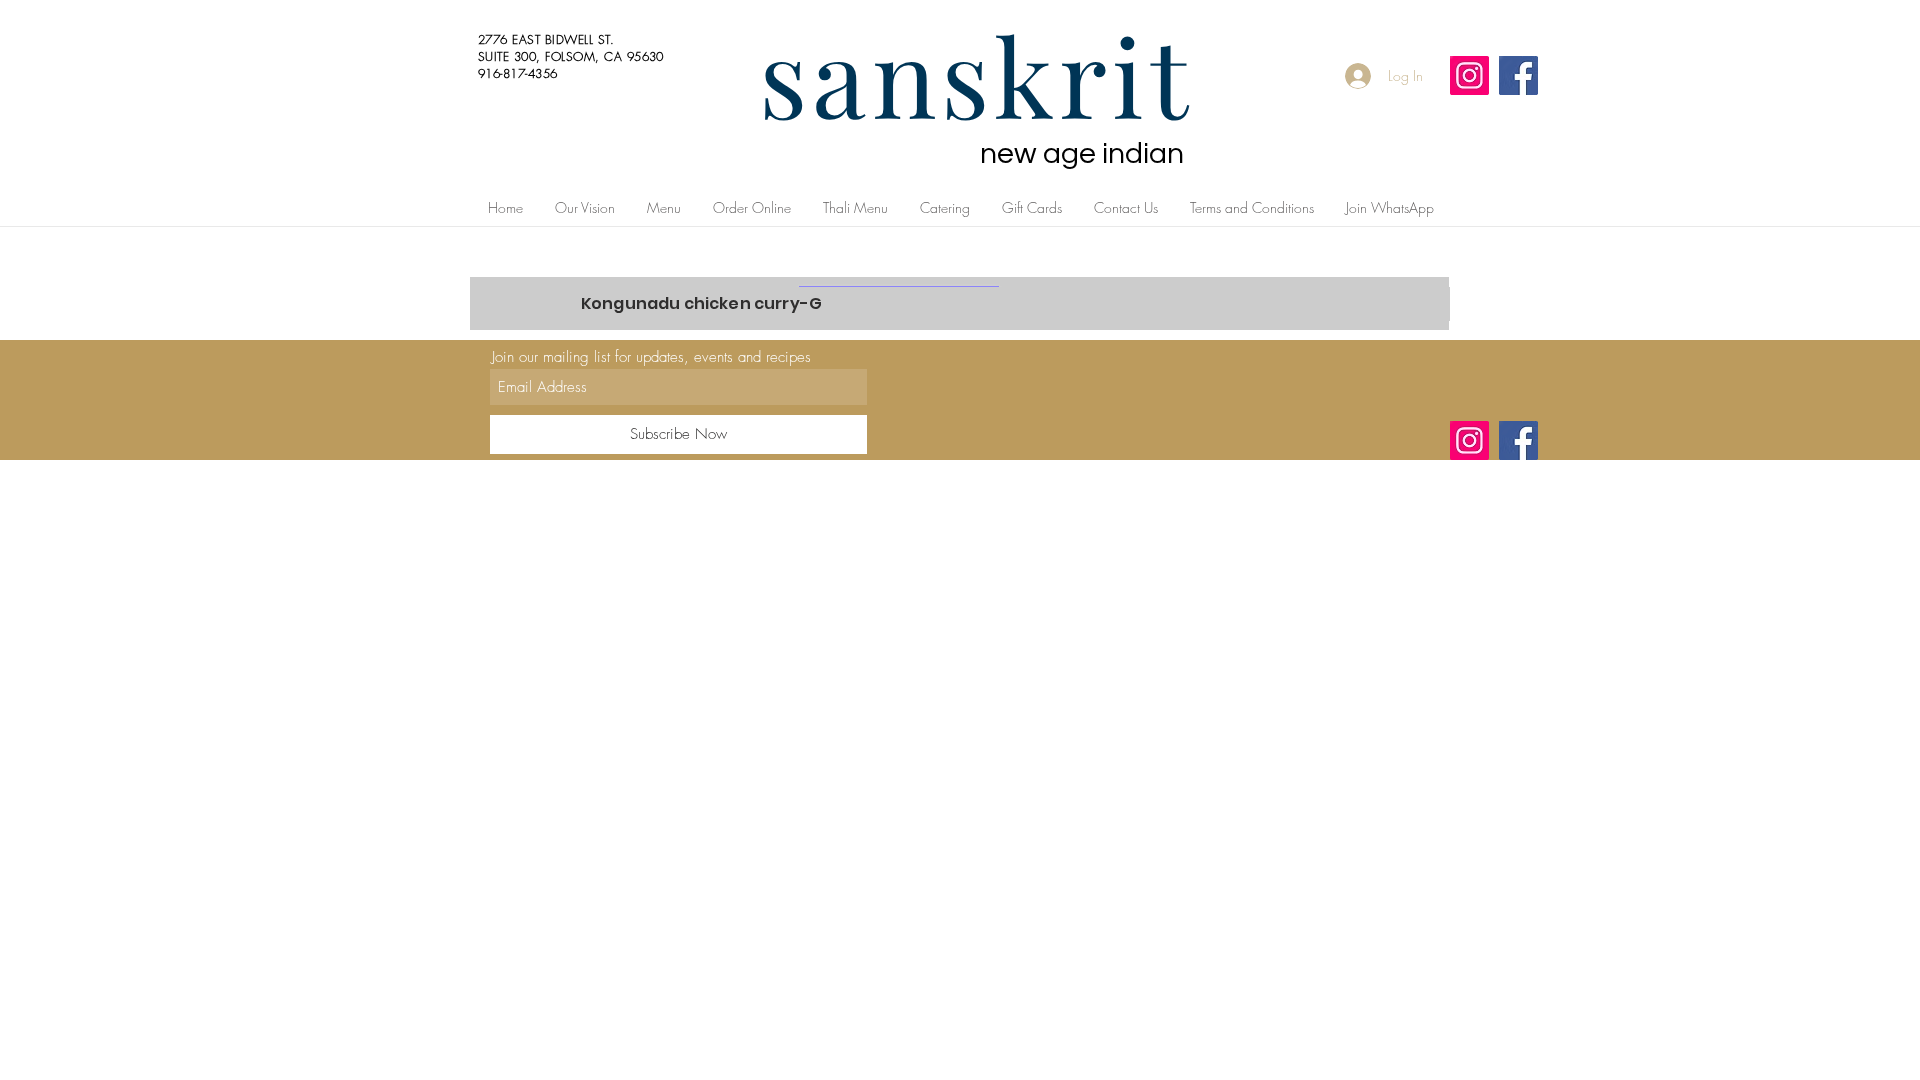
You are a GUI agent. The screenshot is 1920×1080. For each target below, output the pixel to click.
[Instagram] (1469, 75)
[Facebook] (1518, 75)
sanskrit (976, 74)
